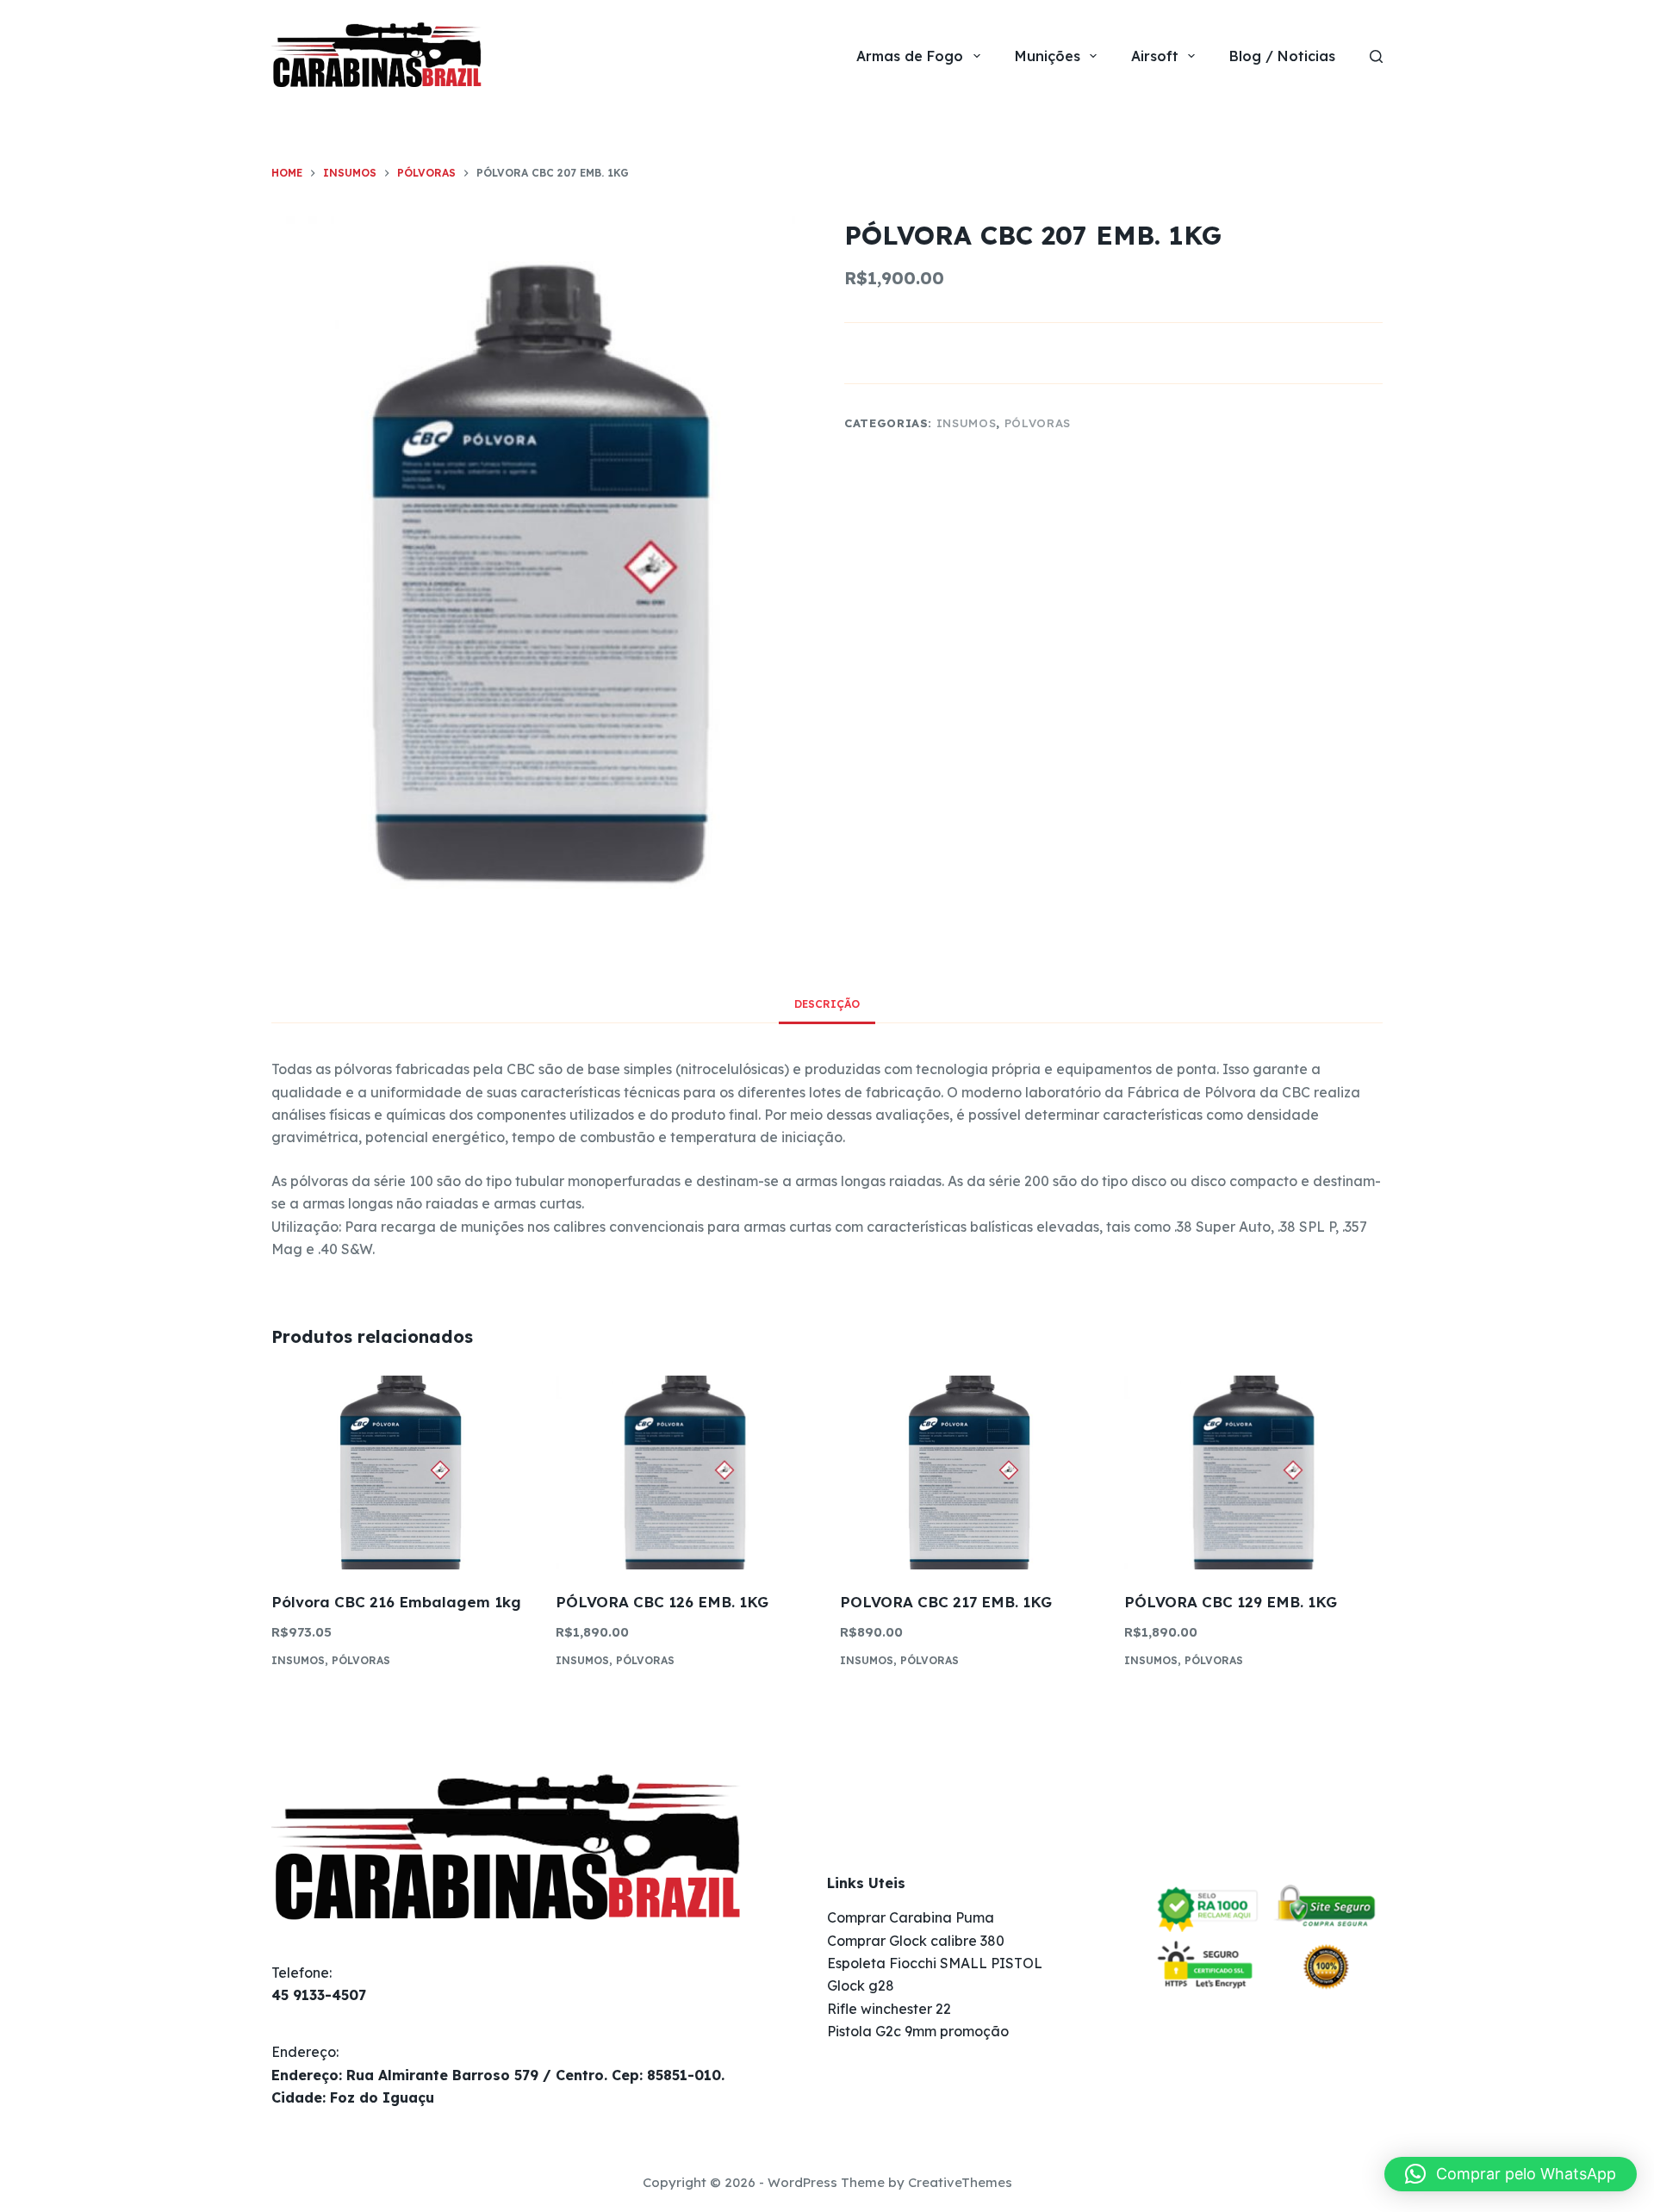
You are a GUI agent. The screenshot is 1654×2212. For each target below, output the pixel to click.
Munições (1048, 56)
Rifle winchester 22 (889, 2009)
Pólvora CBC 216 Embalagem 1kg (396, 1602)
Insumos (967, 423)
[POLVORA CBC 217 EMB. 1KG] (969, 1473)
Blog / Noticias (1282, 56)
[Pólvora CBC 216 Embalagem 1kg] (401, 1473)
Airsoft (1155, 56)
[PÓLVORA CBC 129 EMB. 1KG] (1253, 1473)
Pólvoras (1038, 423)
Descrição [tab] (827, 1004)
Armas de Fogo (910, 56)
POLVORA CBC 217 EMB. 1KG (946, 1602)
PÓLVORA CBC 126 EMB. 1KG (662, 1602)
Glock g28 (861, 1985)
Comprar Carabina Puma (911, 1917)
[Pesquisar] (1376, 56)
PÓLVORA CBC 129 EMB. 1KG (1231, 1602)
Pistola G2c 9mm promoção (918, 2031)
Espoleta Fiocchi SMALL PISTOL (935, 1963)
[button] (1511, 2174)
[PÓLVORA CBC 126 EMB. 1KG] (685, 1473)
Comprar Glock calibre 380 (916, 1941)
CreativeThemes (960, 2182)
